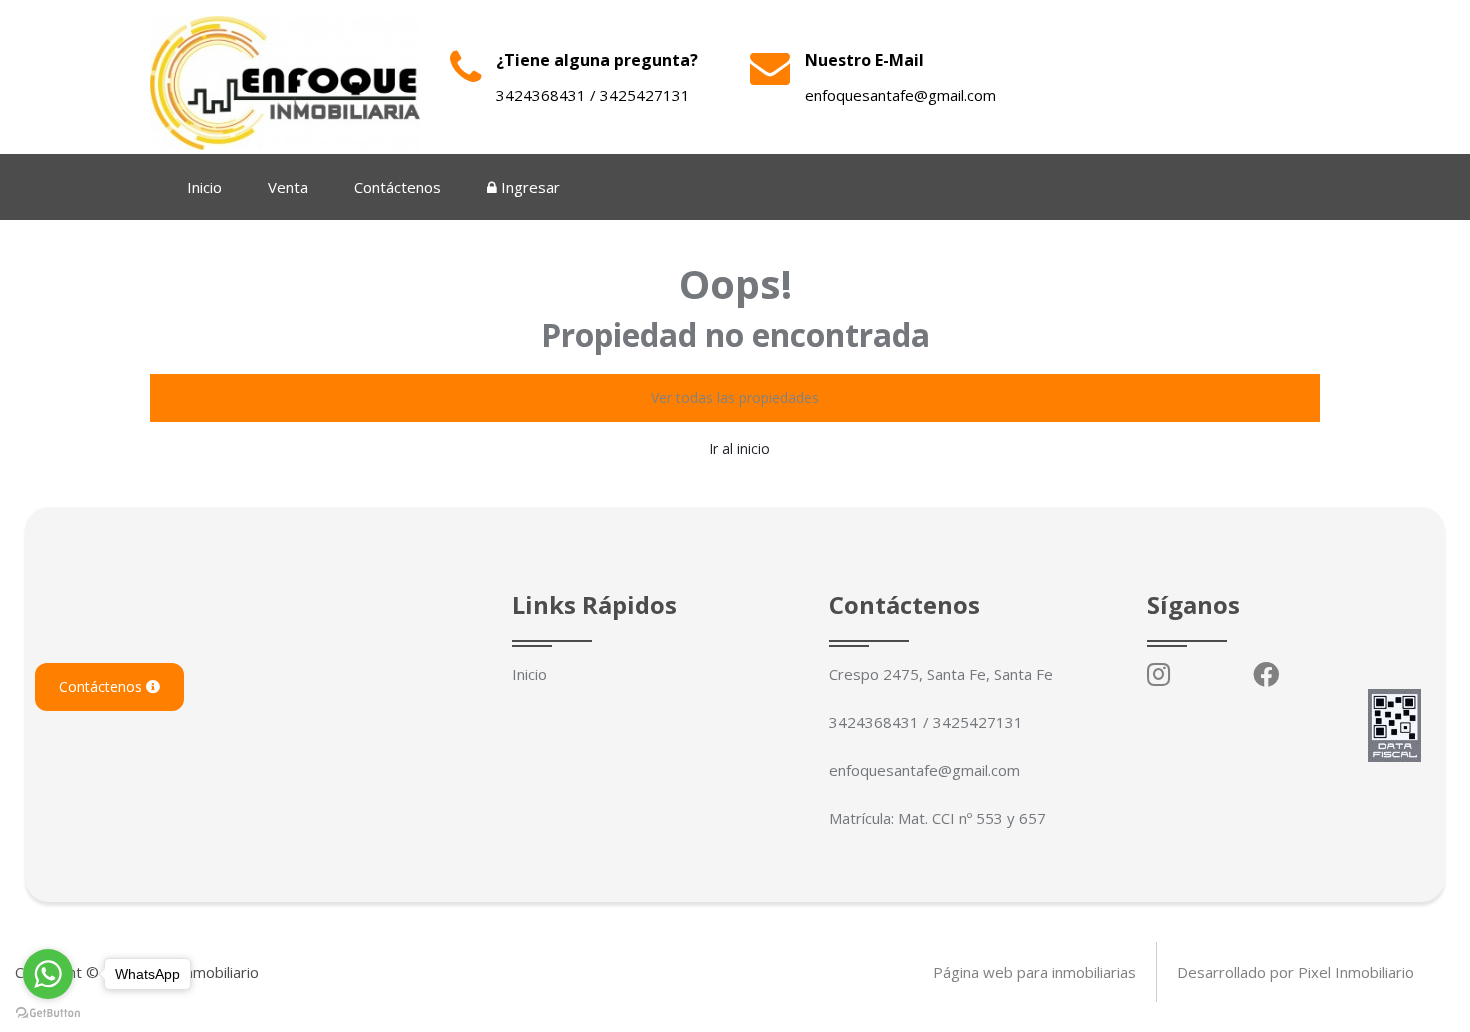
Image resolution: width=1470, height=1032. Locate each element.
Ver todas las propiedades (735, 397)
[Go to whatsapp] (48, 974)
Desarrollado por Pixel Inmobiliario (1295, 972)
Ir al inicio (739, 448)
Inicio (204, 187)
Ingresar (528, 187)
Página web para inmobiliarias (1034, 972)
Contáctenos (397, 187)
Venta (288, 187)
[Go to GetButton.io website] (48, 1012)
